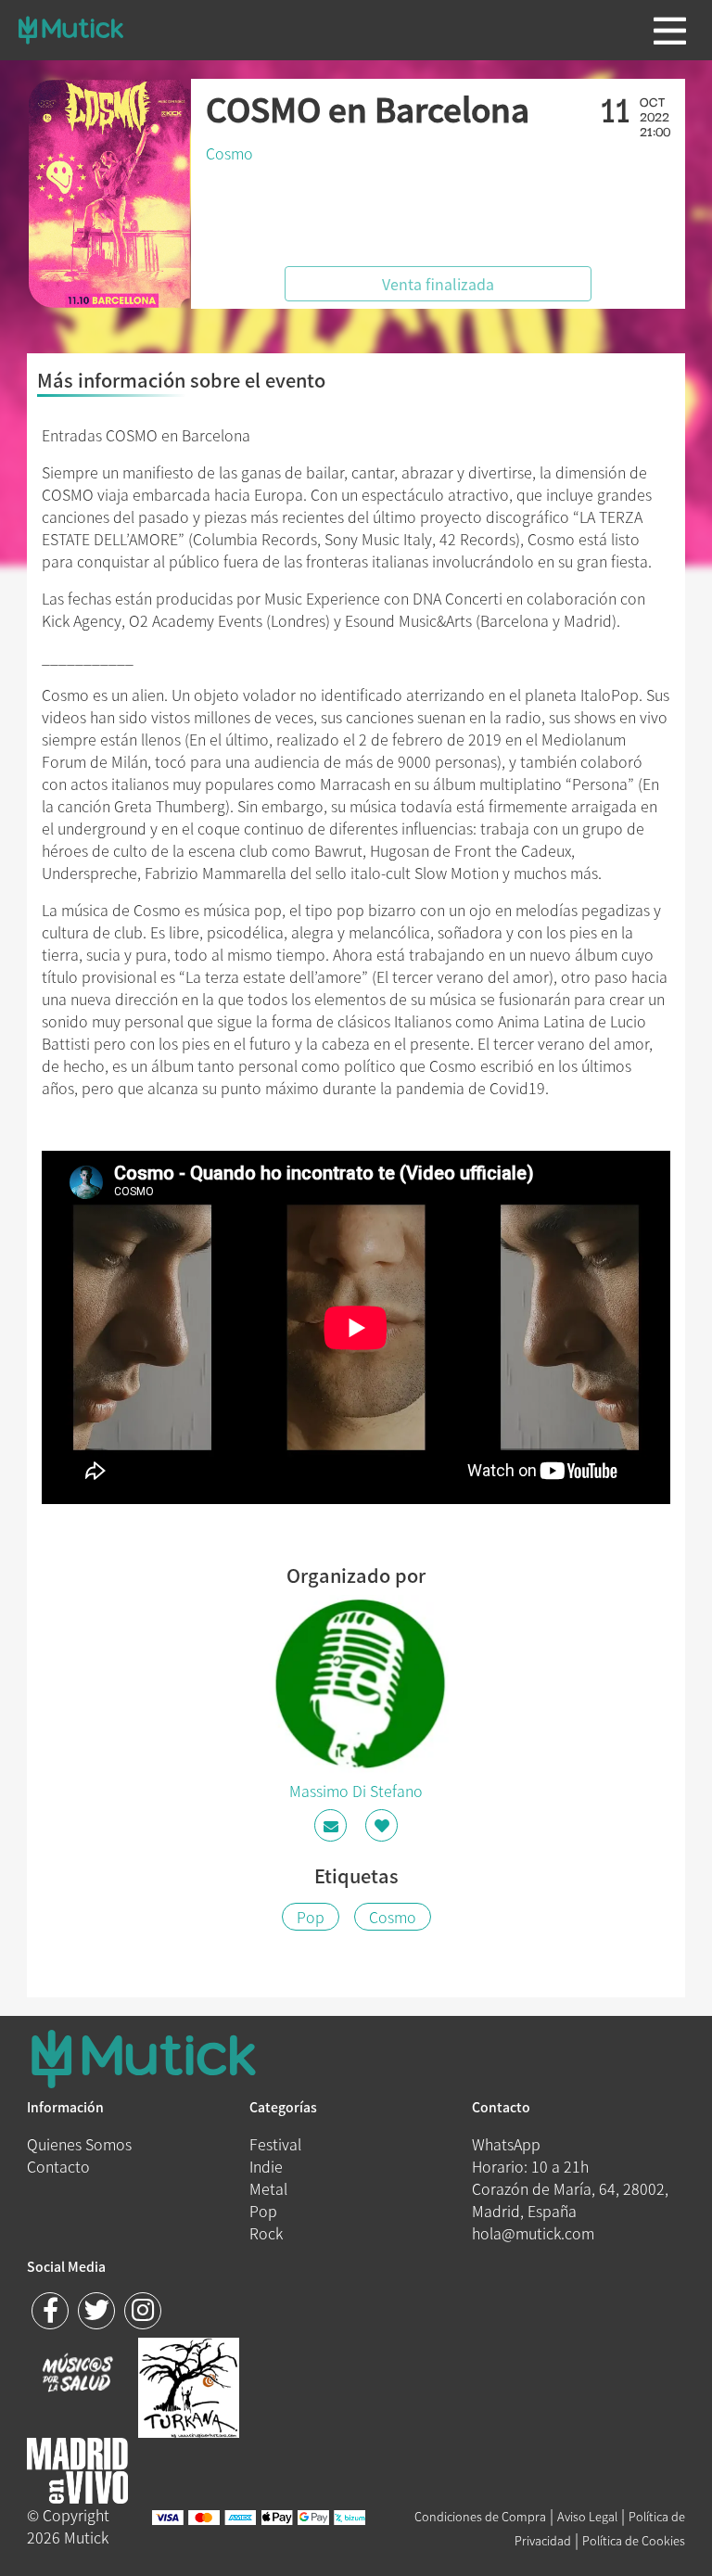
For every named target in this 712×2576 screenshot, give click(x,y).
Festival (275, 2144)
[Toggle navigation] (670, 31)
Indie (266, 2166)
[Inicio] (71, 30)
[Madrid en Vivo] (189, 2385)
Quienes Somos (79, 2144)
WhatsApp (506, 2144)
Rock (266, 2233)
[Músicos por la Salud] (77, 2375)
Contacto (58, 2166)
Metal (268, 2188)
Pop (311, 1917)
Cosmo (229, 153)
